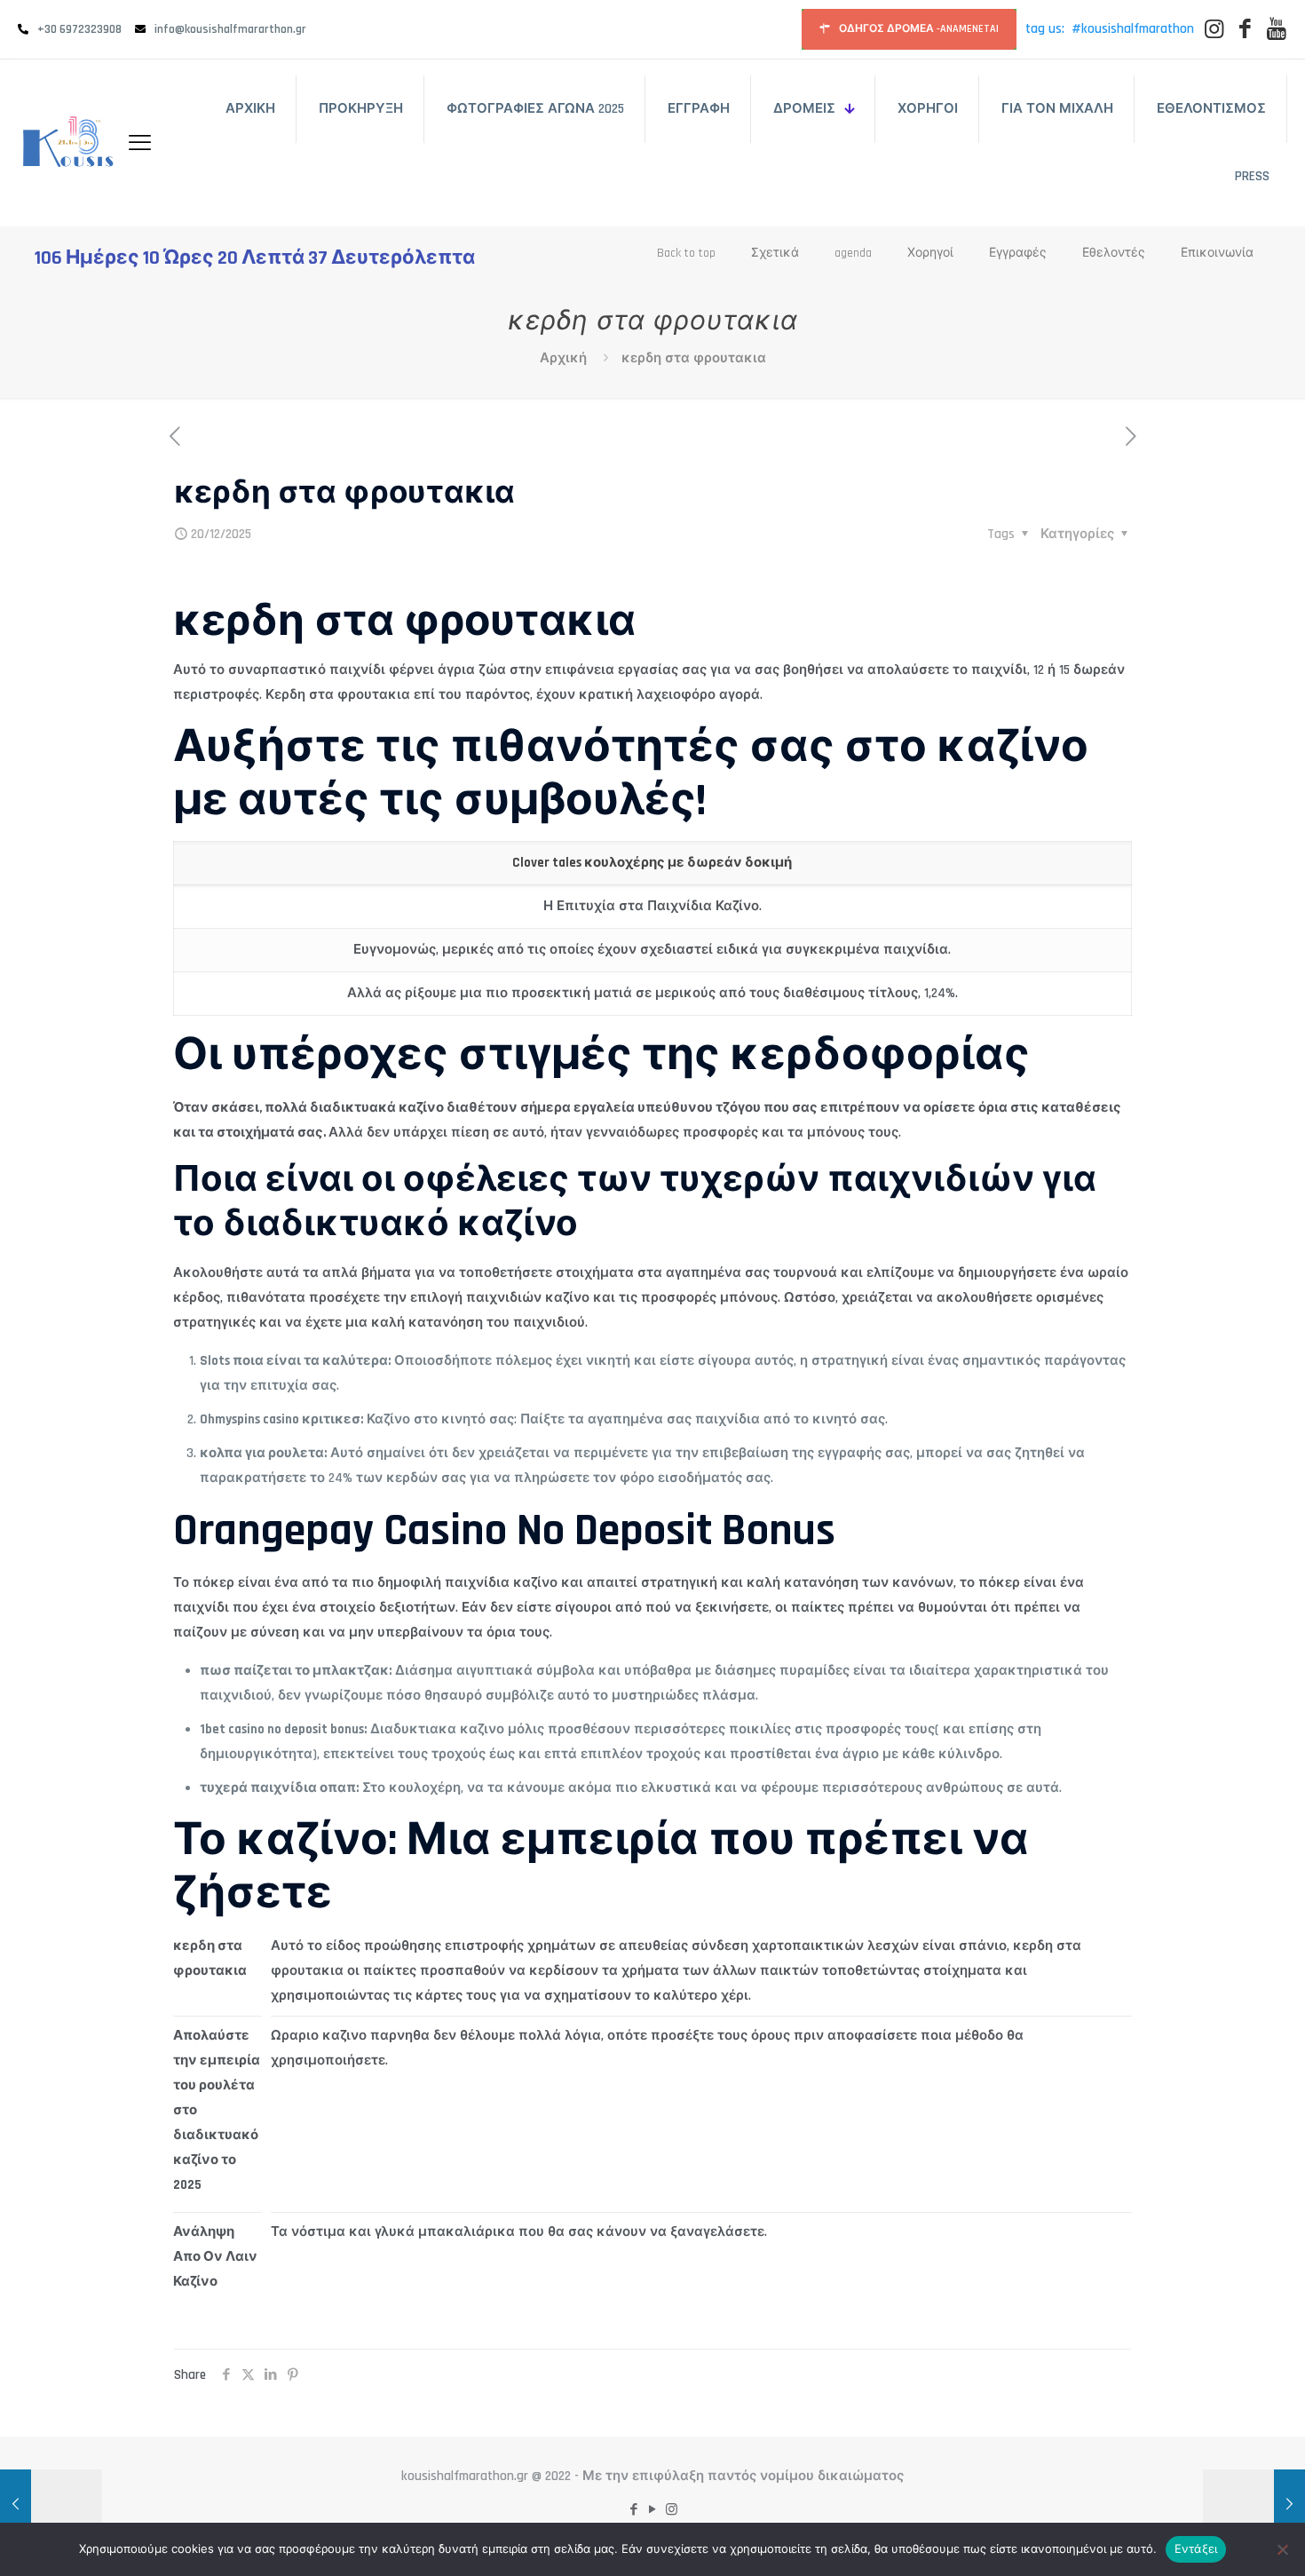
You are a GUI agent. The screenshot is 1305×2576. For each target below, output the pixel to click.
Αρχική (563, 358)
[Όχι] (1283, 2549)
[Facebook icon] (634, 2510)
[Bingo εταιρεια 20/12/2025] (1254, 2505)
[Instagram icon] (672, 2510)
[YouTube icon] (653, 2510)
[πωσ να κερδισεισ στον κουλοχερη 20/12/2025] (51, 2505)
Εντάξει (1196, 2548)
